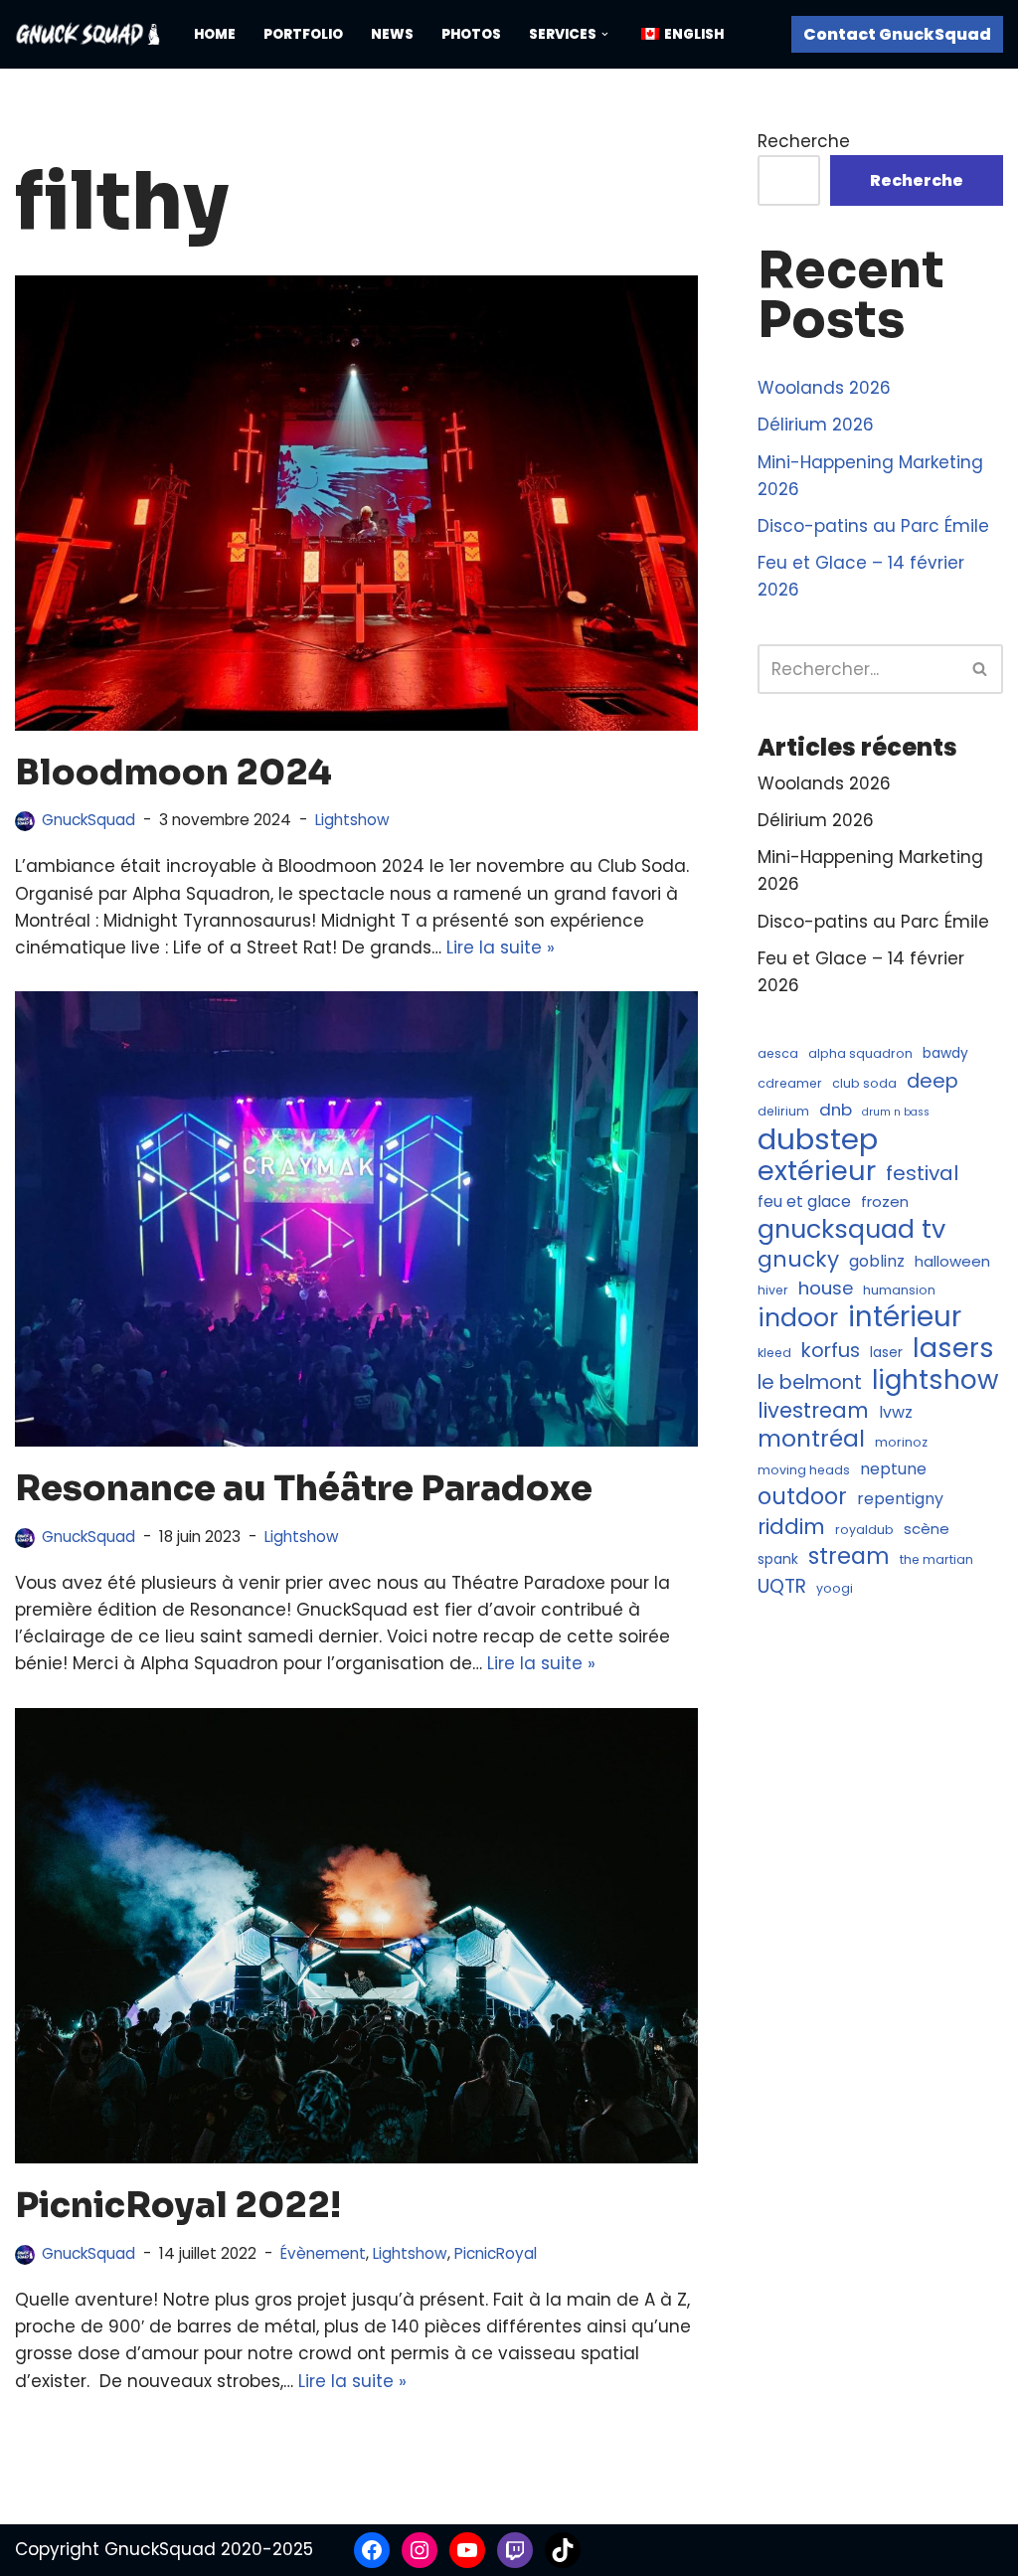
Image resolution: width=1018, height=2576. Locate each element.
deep (933, 1081)
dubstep (818, 1139)
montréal (811, 1439)
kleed (774, 1353)
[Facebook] (372, 2550)
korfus (831, 1351)
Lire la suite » (501, 947)
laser (886, 1353)
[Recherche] (981, 669)
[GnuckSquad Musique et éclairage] (87, 34)
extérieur (817, 1171)
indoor (798, 1318)
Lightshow (352, 820)
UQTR (782, 1586)
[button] (605, 34)
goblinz (877, 1261)
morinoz (901, 1442)
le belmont (810, 1382)
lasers (953, 1348)
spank (778, 1559)
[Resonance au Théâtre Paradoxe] (356, 1219)
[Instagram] (420, 2550)
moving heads (804, 1470)
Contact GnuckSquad (897, 34)
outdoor (802, 1497)
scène (927, 1529)
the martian (936, 1559)
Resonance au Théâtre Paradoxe (304, 1488)
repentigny (900, 1499)
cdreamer (790, 1083)
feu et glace (804, 1202)
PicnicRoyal (496, 2253)
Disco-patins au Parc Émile (873, 526)
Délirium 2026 (816, 425)
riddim (791, 1527)
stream (849, 1556)
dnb (836, 1110)
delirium (783, 1111)
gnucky (798, 1259)
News (392, 34)
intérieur (905, 1317)
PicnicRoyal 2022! (178, 2205)
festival (922, 1174)
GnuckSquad (88, 820)
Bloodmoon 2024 (173, 773)
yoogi (835, 1588)
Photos (471, 34)
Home (215, 34)
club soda (864, 1083)
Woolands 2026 (824, 388)
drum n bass (896, 1112)
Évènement (323, 2253)
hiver (773, 1290)
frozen (885, 1202)
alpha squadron (860, 1053)
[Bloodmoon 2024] (356, 503)
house (826, 1288)
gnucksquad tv (851, 1229)
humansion (899, 1290)
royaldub (864, 1530)
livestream (813, 1410)
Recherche (804, 141)
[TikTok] (563, 2550)
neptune (893, 1469)
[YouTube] (467, 2550)
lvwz (896, 1412)
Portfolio (303, 34)
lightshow (935, 1380)
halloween (952, 1261)
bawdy (945, 1053)
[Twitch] (515, 2550)
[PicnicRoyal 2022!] (356, 1936)
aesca (778, 1053)
